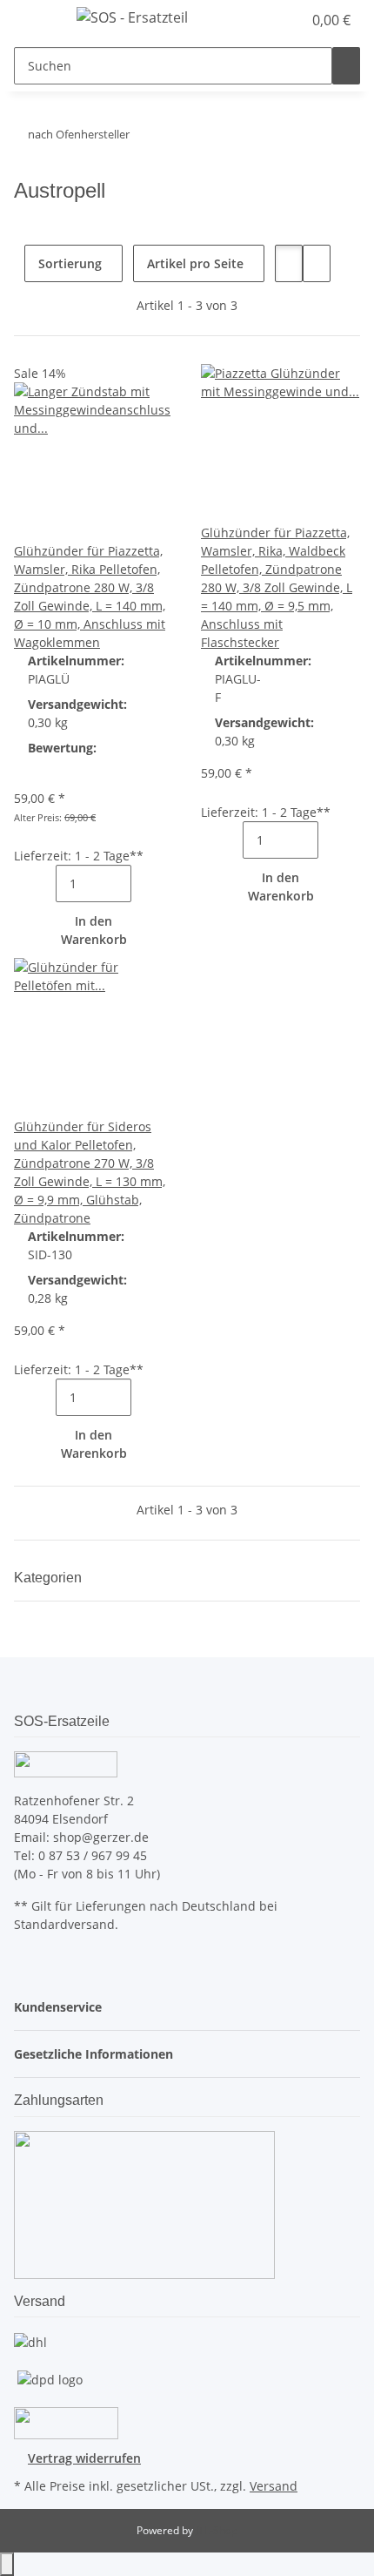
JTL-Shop (217, 2530)
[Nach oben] (7, 2564)
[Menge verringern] (42, 883)
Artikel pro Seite (195, 263)
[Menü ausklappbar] (36, 20)
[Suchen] (346, 66)
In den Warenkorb (94, 930)
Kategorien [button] (50, 1578)
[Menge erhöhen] (145, 883)
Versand (274, 2486)
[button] (270, 20)
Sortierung (70, 263)
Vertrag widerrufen (84, 2458)
